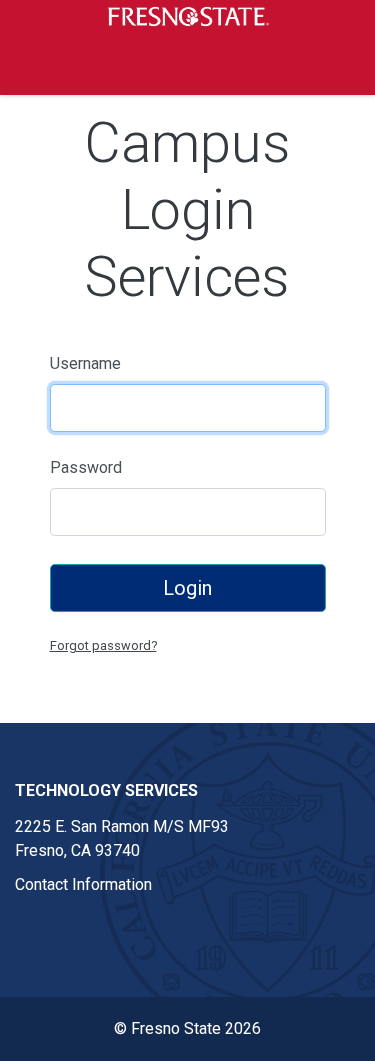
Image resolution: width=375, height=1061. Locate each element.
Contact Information (83, 884)
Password (86, 467)
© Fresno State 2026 (187, 1028)
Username (85, 363)
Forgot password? (103, 645)
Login (187, 588)
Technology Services (106, 790)
